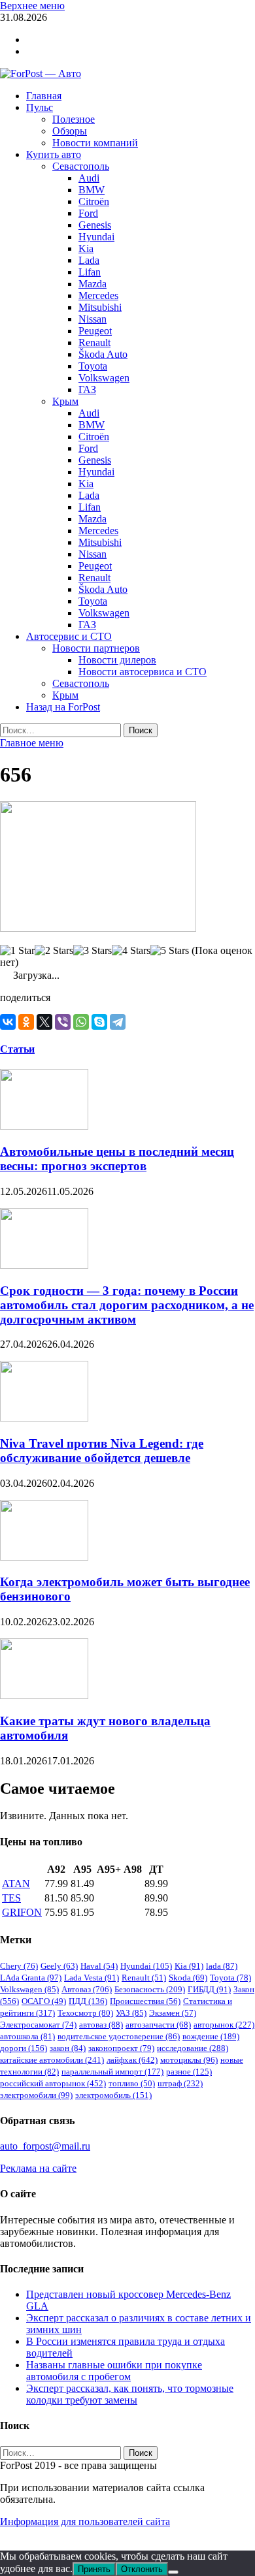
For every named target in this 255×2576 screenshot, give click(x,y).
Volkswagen (104, 378)
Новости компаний (95, 143)
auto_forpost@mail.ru (45, 2146)
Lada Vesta (92, 1978)
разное (189, 2072)
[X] (44, 1022)
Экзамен (173, 2013)
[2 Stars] (54, 951)
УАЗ (131, 2013)
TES (11, 1898)
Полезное (74, 119)
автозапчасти (158, 2025)
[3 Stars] (93, 951)
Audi (89, 178)
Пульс (40, 107)
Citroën (94, 201)
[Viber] (63, 1022)
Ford (88, 213)
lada (222, 1966)
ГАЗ (87, 390)
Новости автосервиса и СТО (143, 672)
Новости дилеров (117, 660)
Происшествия (145, 2001)
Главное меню (32, 743)
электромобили (36, 2095)
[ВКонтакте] (8, 1022)
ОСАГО (44, 2001)
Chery (19, 1966)
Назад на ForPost (63, 707)
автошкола (27, 2036)
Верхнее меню (32, 6)
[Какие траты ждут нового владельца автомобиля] (44, 1695)
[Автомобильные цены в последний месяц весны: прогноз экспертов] (44, 1126)
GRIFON (22, 1912)
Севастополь (81, 166)
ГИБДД (209, 1989)
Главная (44, 96)
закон (68, 2048)
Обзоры (70, 131)
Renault (94, 342)
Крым (65, 401)
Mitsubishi (100, 307)
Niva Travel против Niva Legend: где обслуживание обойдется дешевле (102, 1451)
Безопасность (150, 1989)
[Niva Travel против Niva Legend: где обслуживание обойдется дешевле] (44, 1418)
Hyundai (96, 237)
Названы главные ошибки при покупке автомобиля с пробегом (114, 2371)
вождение (211, 2036)
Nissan (93, 319)
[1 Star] (17, 951)
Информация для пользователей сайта (85, 2521)
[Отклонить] (173, 2572)
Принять (94, 2569)
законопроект (121, 2048)
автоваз (101, 2025)
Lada (89, 260)
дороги (24, 2048)
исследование (193, 2048)
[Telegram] (118, 1022)
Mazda (93, 284)
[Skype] (99, 1022)
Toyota (93, 366)
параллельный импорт (112, 2072)
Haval (99, 1966)
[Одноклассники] (26, 1022)
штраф (180, 2083)
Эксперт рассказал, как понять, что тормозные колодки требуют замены (130, 2394)
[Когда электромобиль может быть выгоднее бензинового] (44, 1557)
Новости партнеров (96, 648)
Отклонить (142, 2569)
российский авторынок (53, 2083)
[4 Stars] (131, 951)
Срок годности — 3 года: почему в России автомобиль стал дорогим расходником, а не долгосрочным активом (127, 1305)
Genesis (95, 225)
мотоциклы (189, 2060)
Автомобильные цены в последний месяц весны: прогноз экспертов (117, 1159)
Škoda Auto (103, 354)
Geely (59, 1966)
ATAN (16, 1884)
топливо (132, 2083)
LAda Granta (31, 1978)
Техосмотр (85, 2013)
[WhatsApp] (81, 1022)
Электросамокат (38, 2025)
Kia (86, 248)
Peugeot (95, 331)
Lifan (90, 272)
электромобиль (113, 2095)
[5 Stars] (170, 951)
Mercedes (98, 295)
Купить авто (54, 154)
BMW (92, 190)
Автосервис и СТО (69, 636)
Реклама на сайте (38, 2168)
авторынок (224, 2025)
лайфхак (132, 2060)
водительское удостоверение (119, 2036)
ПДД (88, 2001)
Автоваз (87, 1989)
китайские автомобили (52, 2060)
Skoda (188, 1978)
